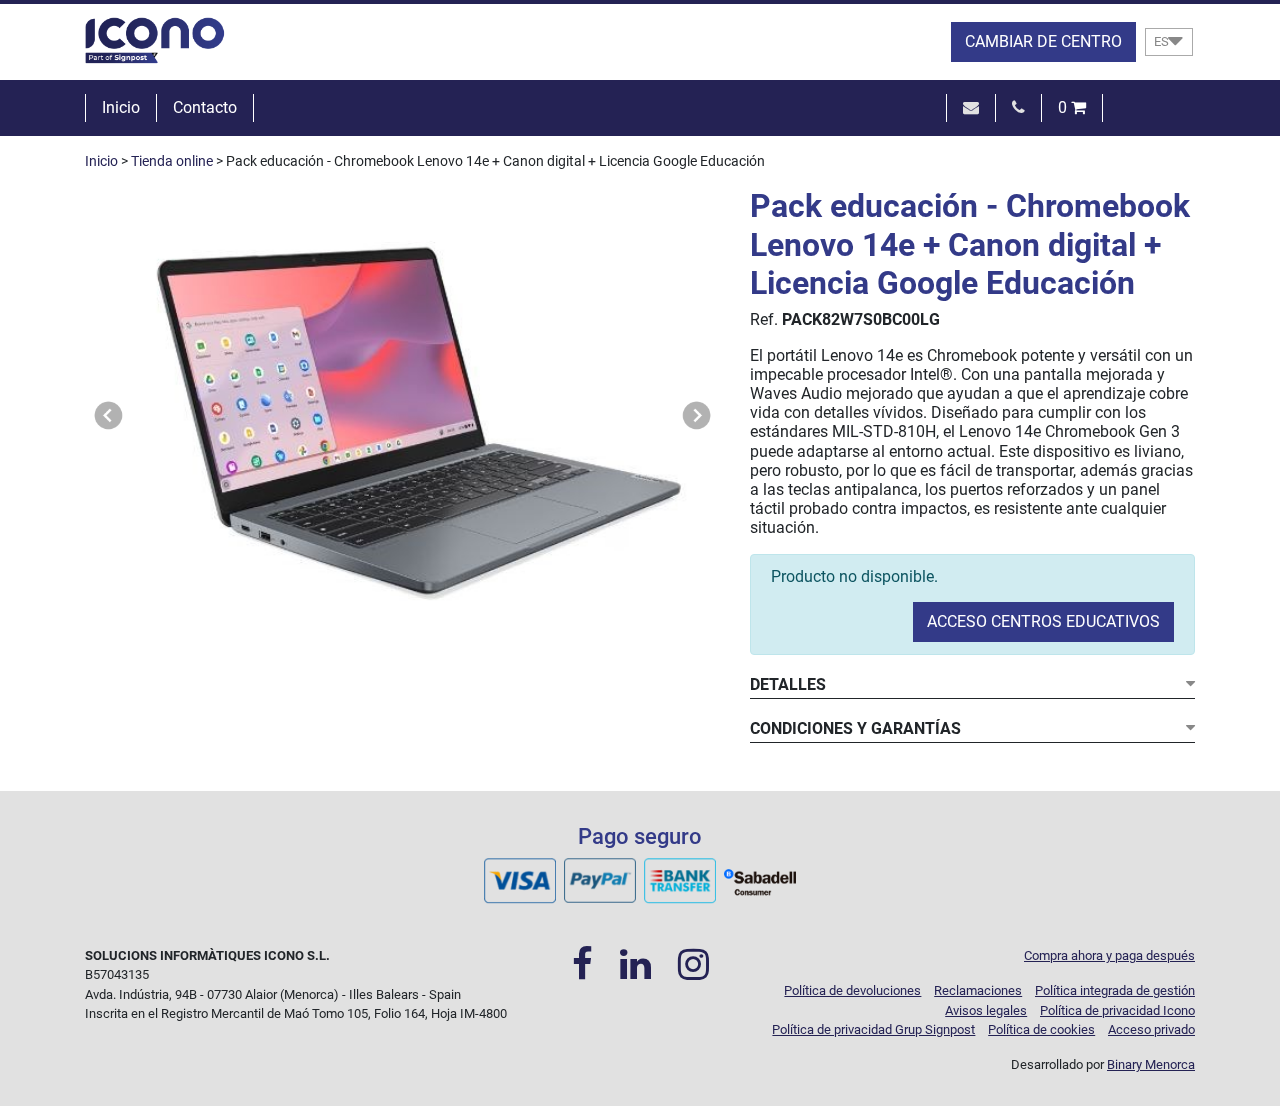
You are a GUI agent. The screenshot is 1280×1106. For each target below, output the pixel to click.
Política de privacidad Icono (1117, 1010)
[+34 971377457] (1018, 107)
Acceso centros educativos (1043, 621)
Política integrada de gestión (1115, 990)
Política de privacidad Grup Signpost (873, 1029)
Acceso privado (1151, 1029)
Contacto (205, 107)
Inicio (121, 107)
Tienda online (172, 161)
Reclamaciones (978, 990)
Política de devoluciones (852, 990)
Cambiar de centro (1043, 41)
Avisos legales (986, 1010)
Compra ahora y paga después (1109, 955)
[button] (109, 416)
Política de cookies (1041, 1029)
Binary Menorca (1151, 1064)
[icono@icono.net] (971, 107)
